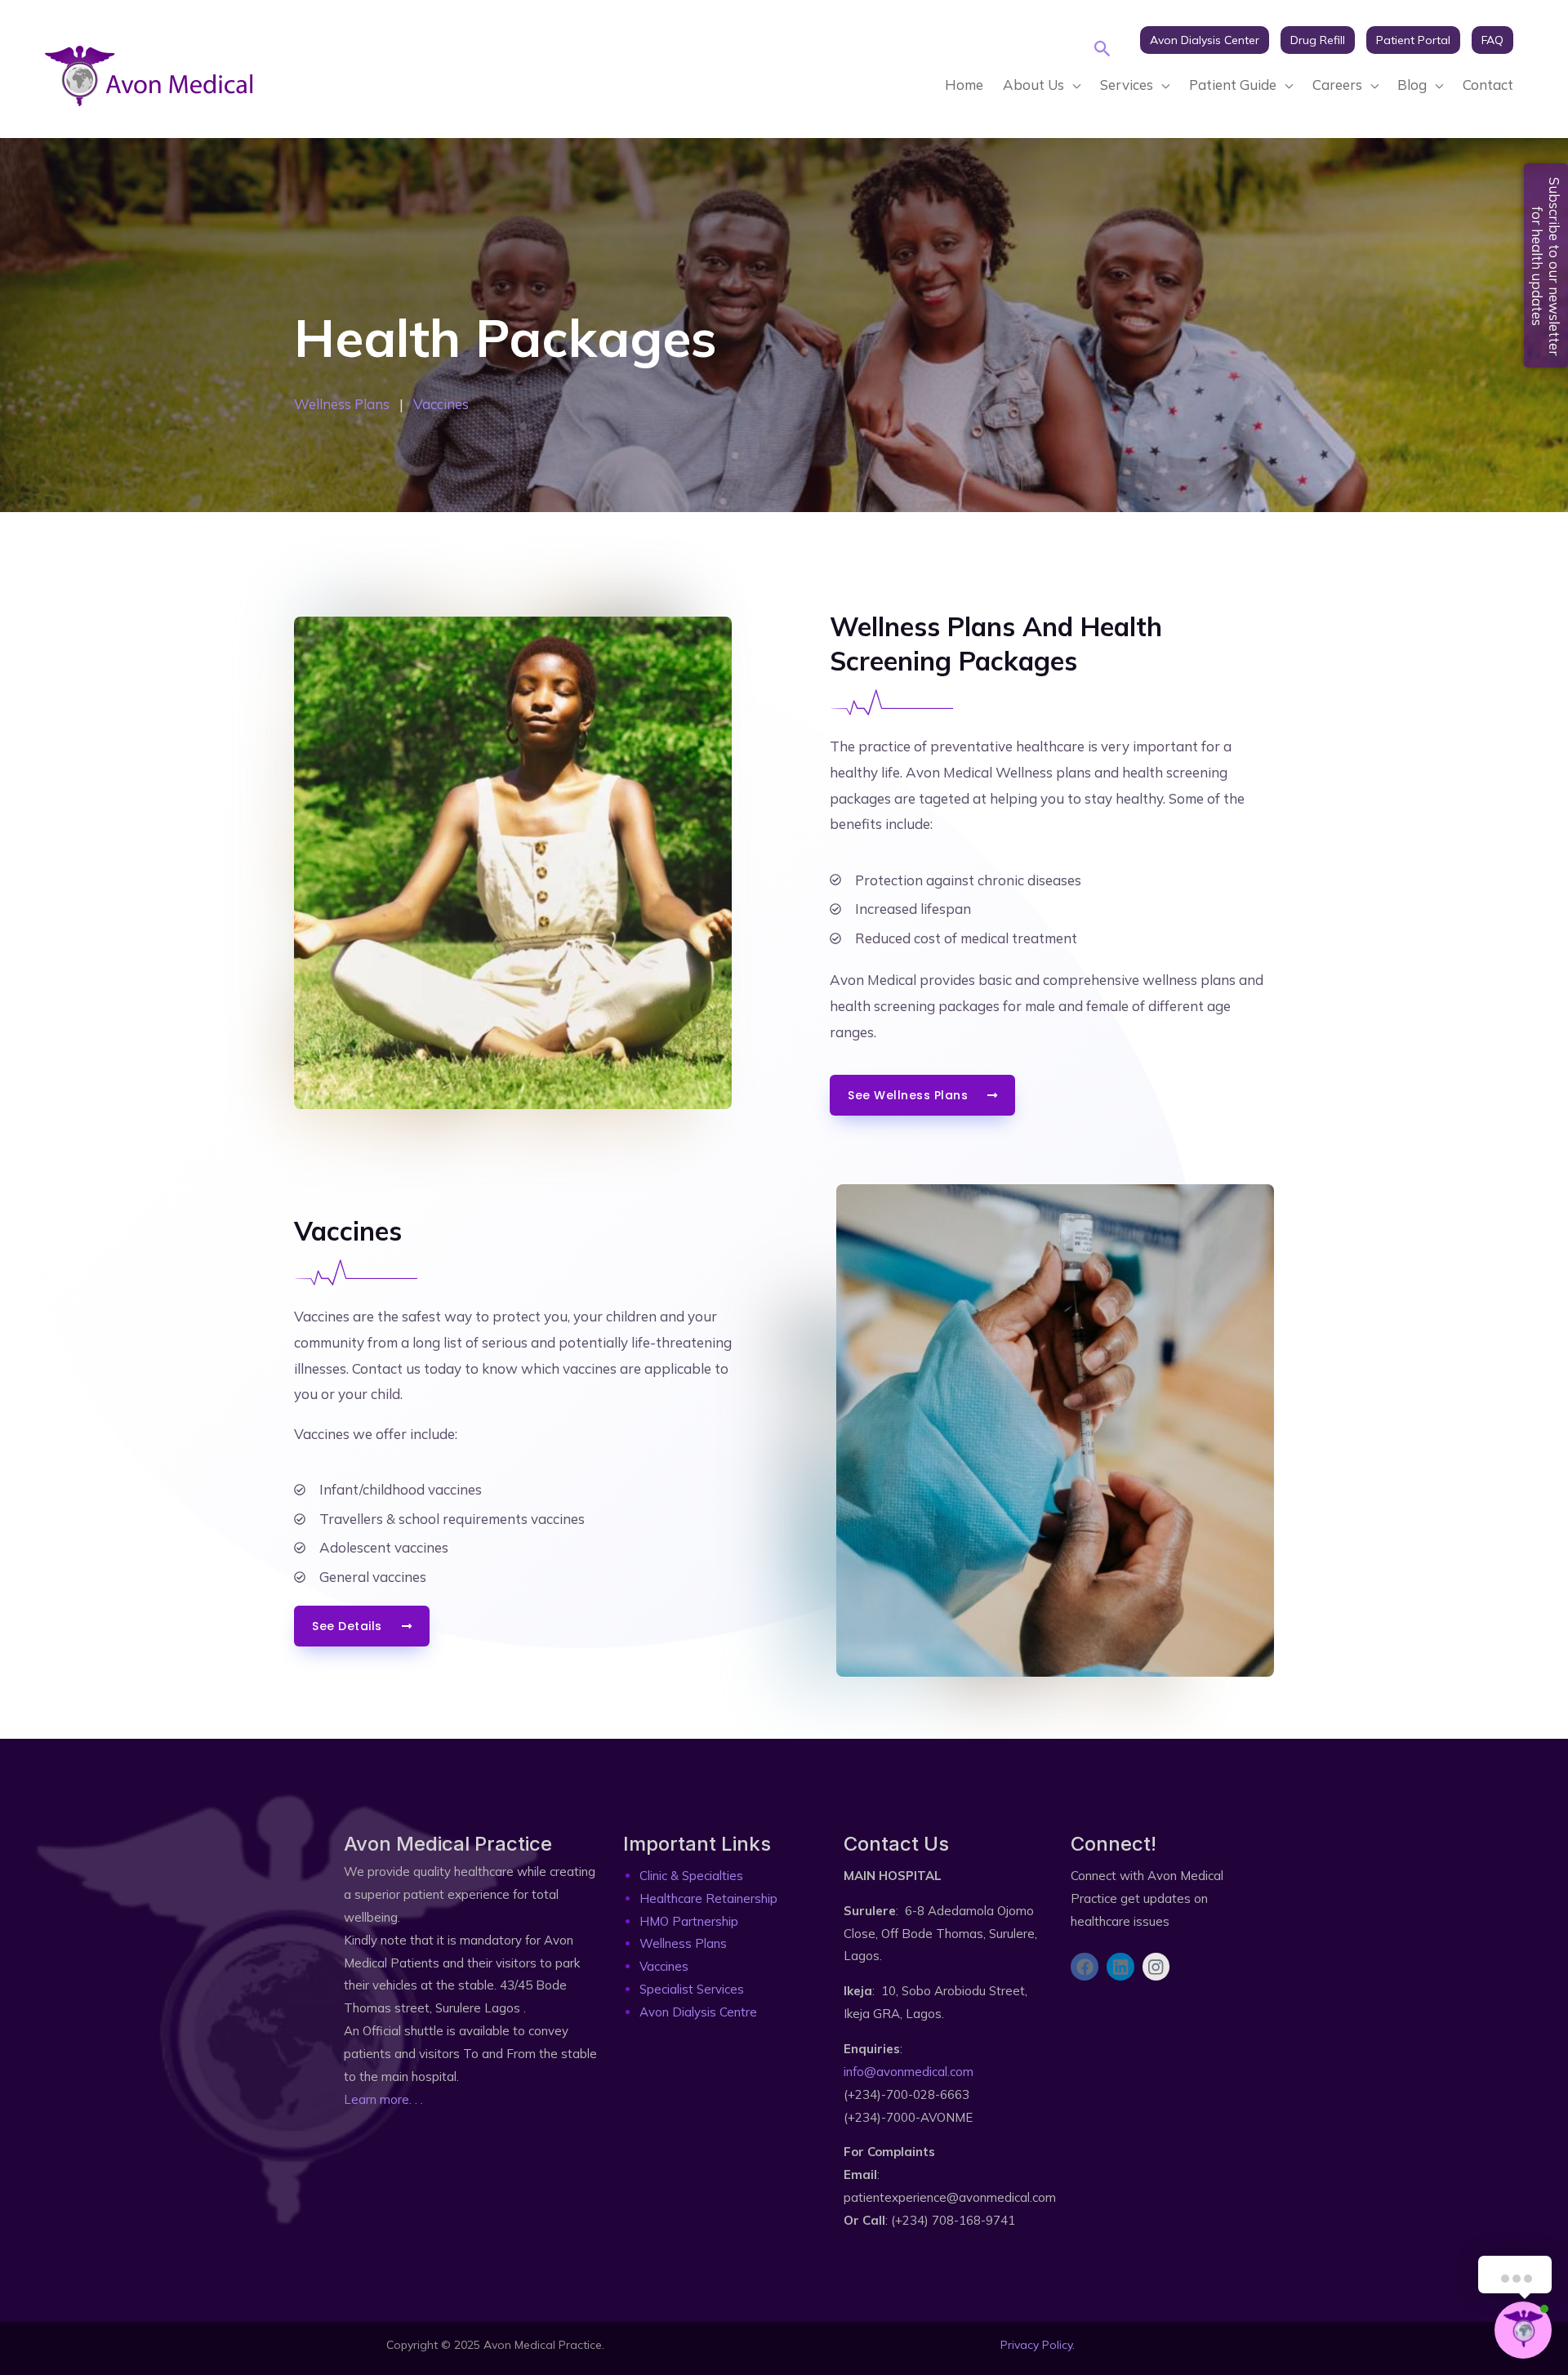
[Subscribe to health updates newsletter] (1078, 2025)
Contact (1488, 85)
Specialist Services (692, 1989)
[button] (1103, 49)
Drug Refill (1318, 40)
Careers (1337, 85)
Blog (1412, 85)
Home (964, 85)
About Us (1033, 85)
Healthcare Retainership (708, 1898)
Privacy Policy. (1038, 2345)
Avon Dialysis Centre (698, 2012)
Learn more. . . (383, 2099)
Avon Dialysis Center (1205, 40)
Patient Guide (1233, 85)
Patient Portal (1413, 40)
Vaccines (441, 404)
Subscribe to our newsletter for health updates (1546, 267)
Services (1127, 85)
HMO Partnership (689, 1921)
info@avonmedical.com (909, 2072)
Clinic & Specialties (691, 1876)
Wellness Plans (342, 404)
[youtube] (1139, 64)
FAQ (1492, 40)
